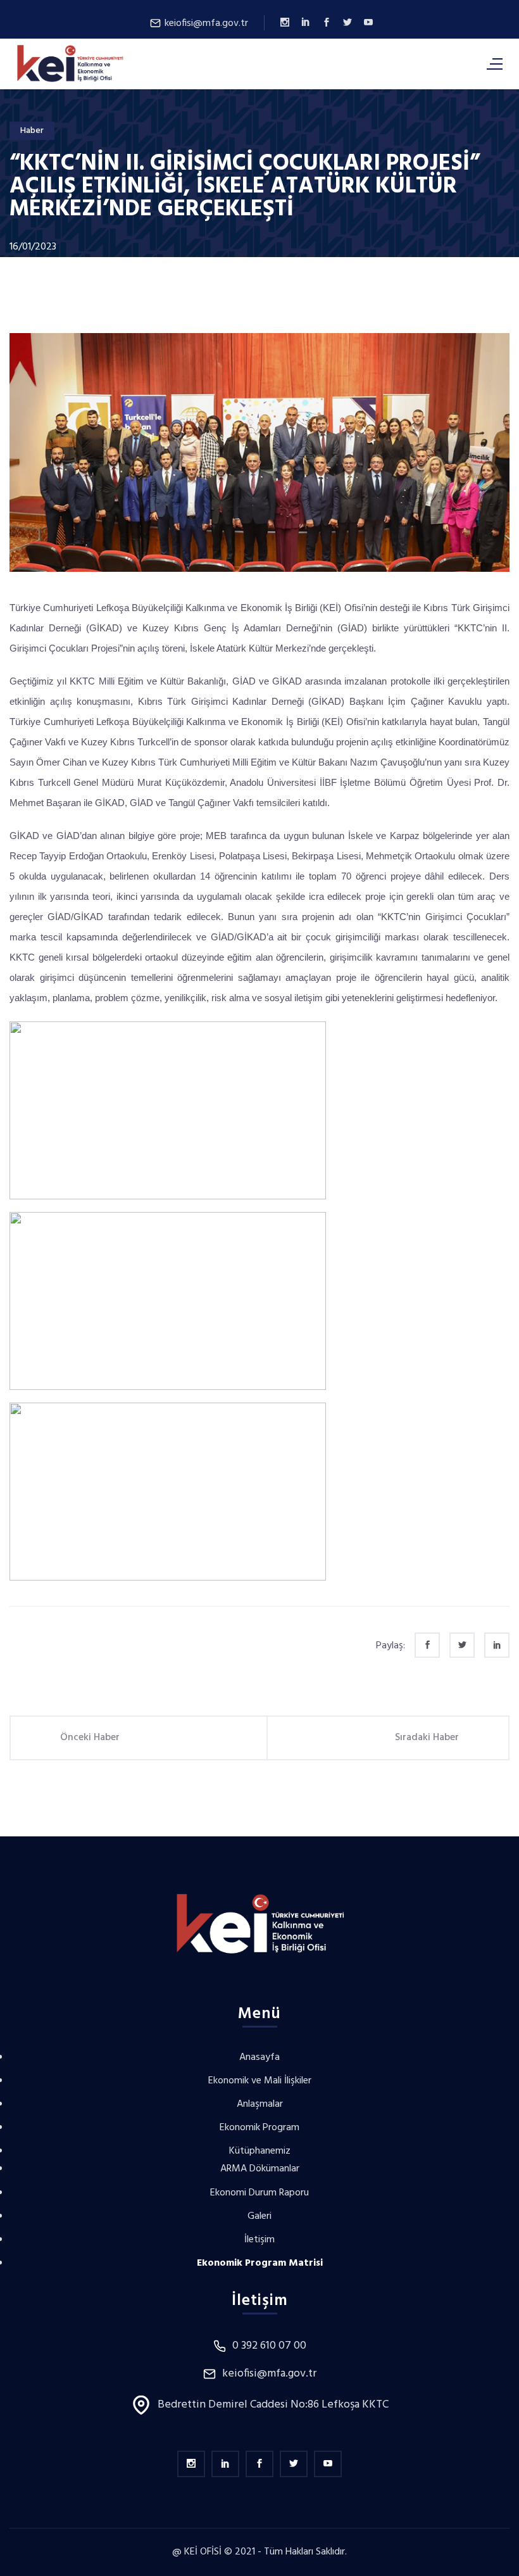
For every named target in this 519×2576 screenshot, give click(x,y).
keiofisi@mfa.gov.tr (205, 23)
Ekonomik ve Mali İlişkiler (260, 2081)
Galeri (259, 2216)
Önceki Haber (90, 1738)
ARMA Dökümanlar (260, 2169)
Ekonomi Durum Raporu (259, 2193)
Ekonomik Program (259, 2128)
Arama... (421, 63)
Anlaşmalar (260, 2104)
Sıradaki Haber (427, 1738)
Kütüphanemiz (260, 2151)
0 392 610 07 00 (269, 2346)
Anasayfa (259, 2057)
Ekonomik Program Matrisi (260, 2263)
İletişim (259, 2240)
